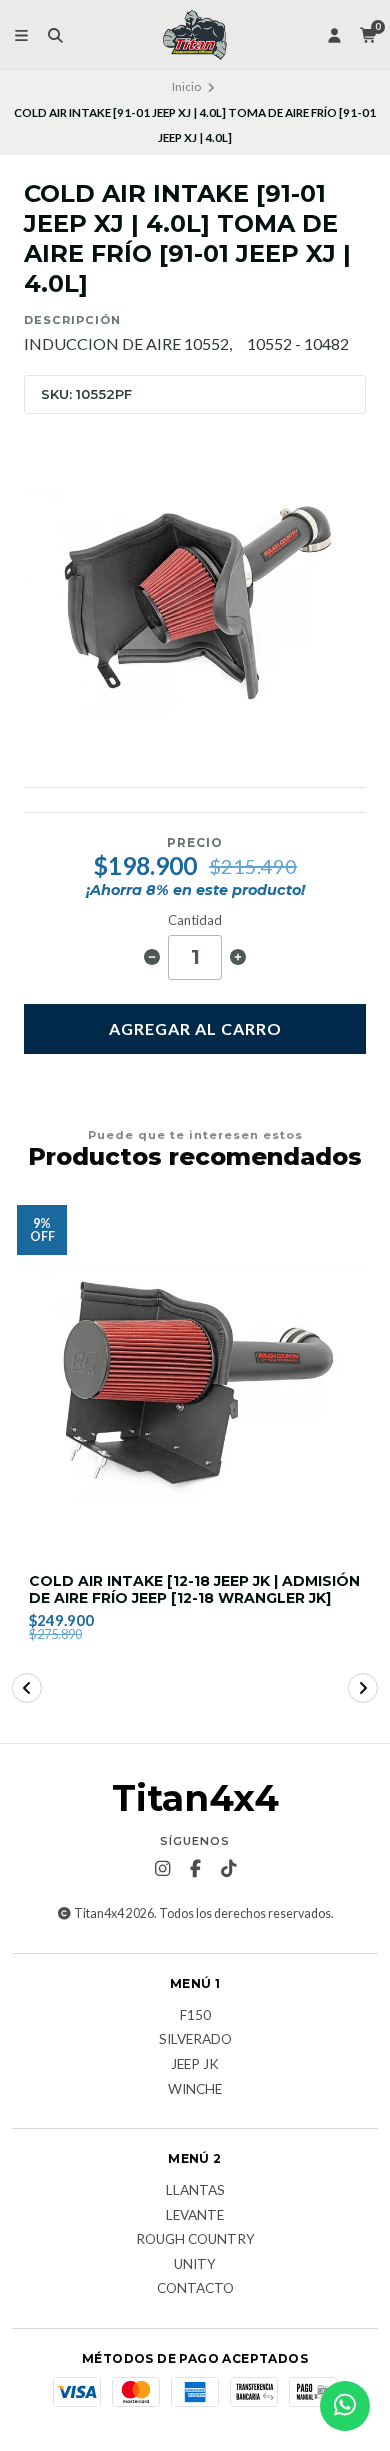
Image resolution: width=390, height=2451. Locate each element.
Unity (195, 2265)
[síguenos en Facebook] (195, 1869)
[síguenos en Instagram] (162, 1869)
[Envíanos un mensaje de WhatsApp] (345, 2406)
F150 (195, 2016)
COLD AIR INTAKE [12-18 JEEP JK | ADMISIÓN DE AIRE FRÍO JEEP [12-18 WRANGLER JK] (194, 1590)
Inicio (186, 86)
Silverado (195, 2040)
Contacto (195, 2289)
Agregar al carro (195, 1028)
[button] (27, 1688)
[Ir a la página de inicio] (195, 35)
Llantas (195, 2191)
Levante (195, 2216)
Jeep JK (195, 2065)
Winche (195, 2090)
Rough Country (195, 2240)
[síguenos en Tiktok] (228, 1869)
